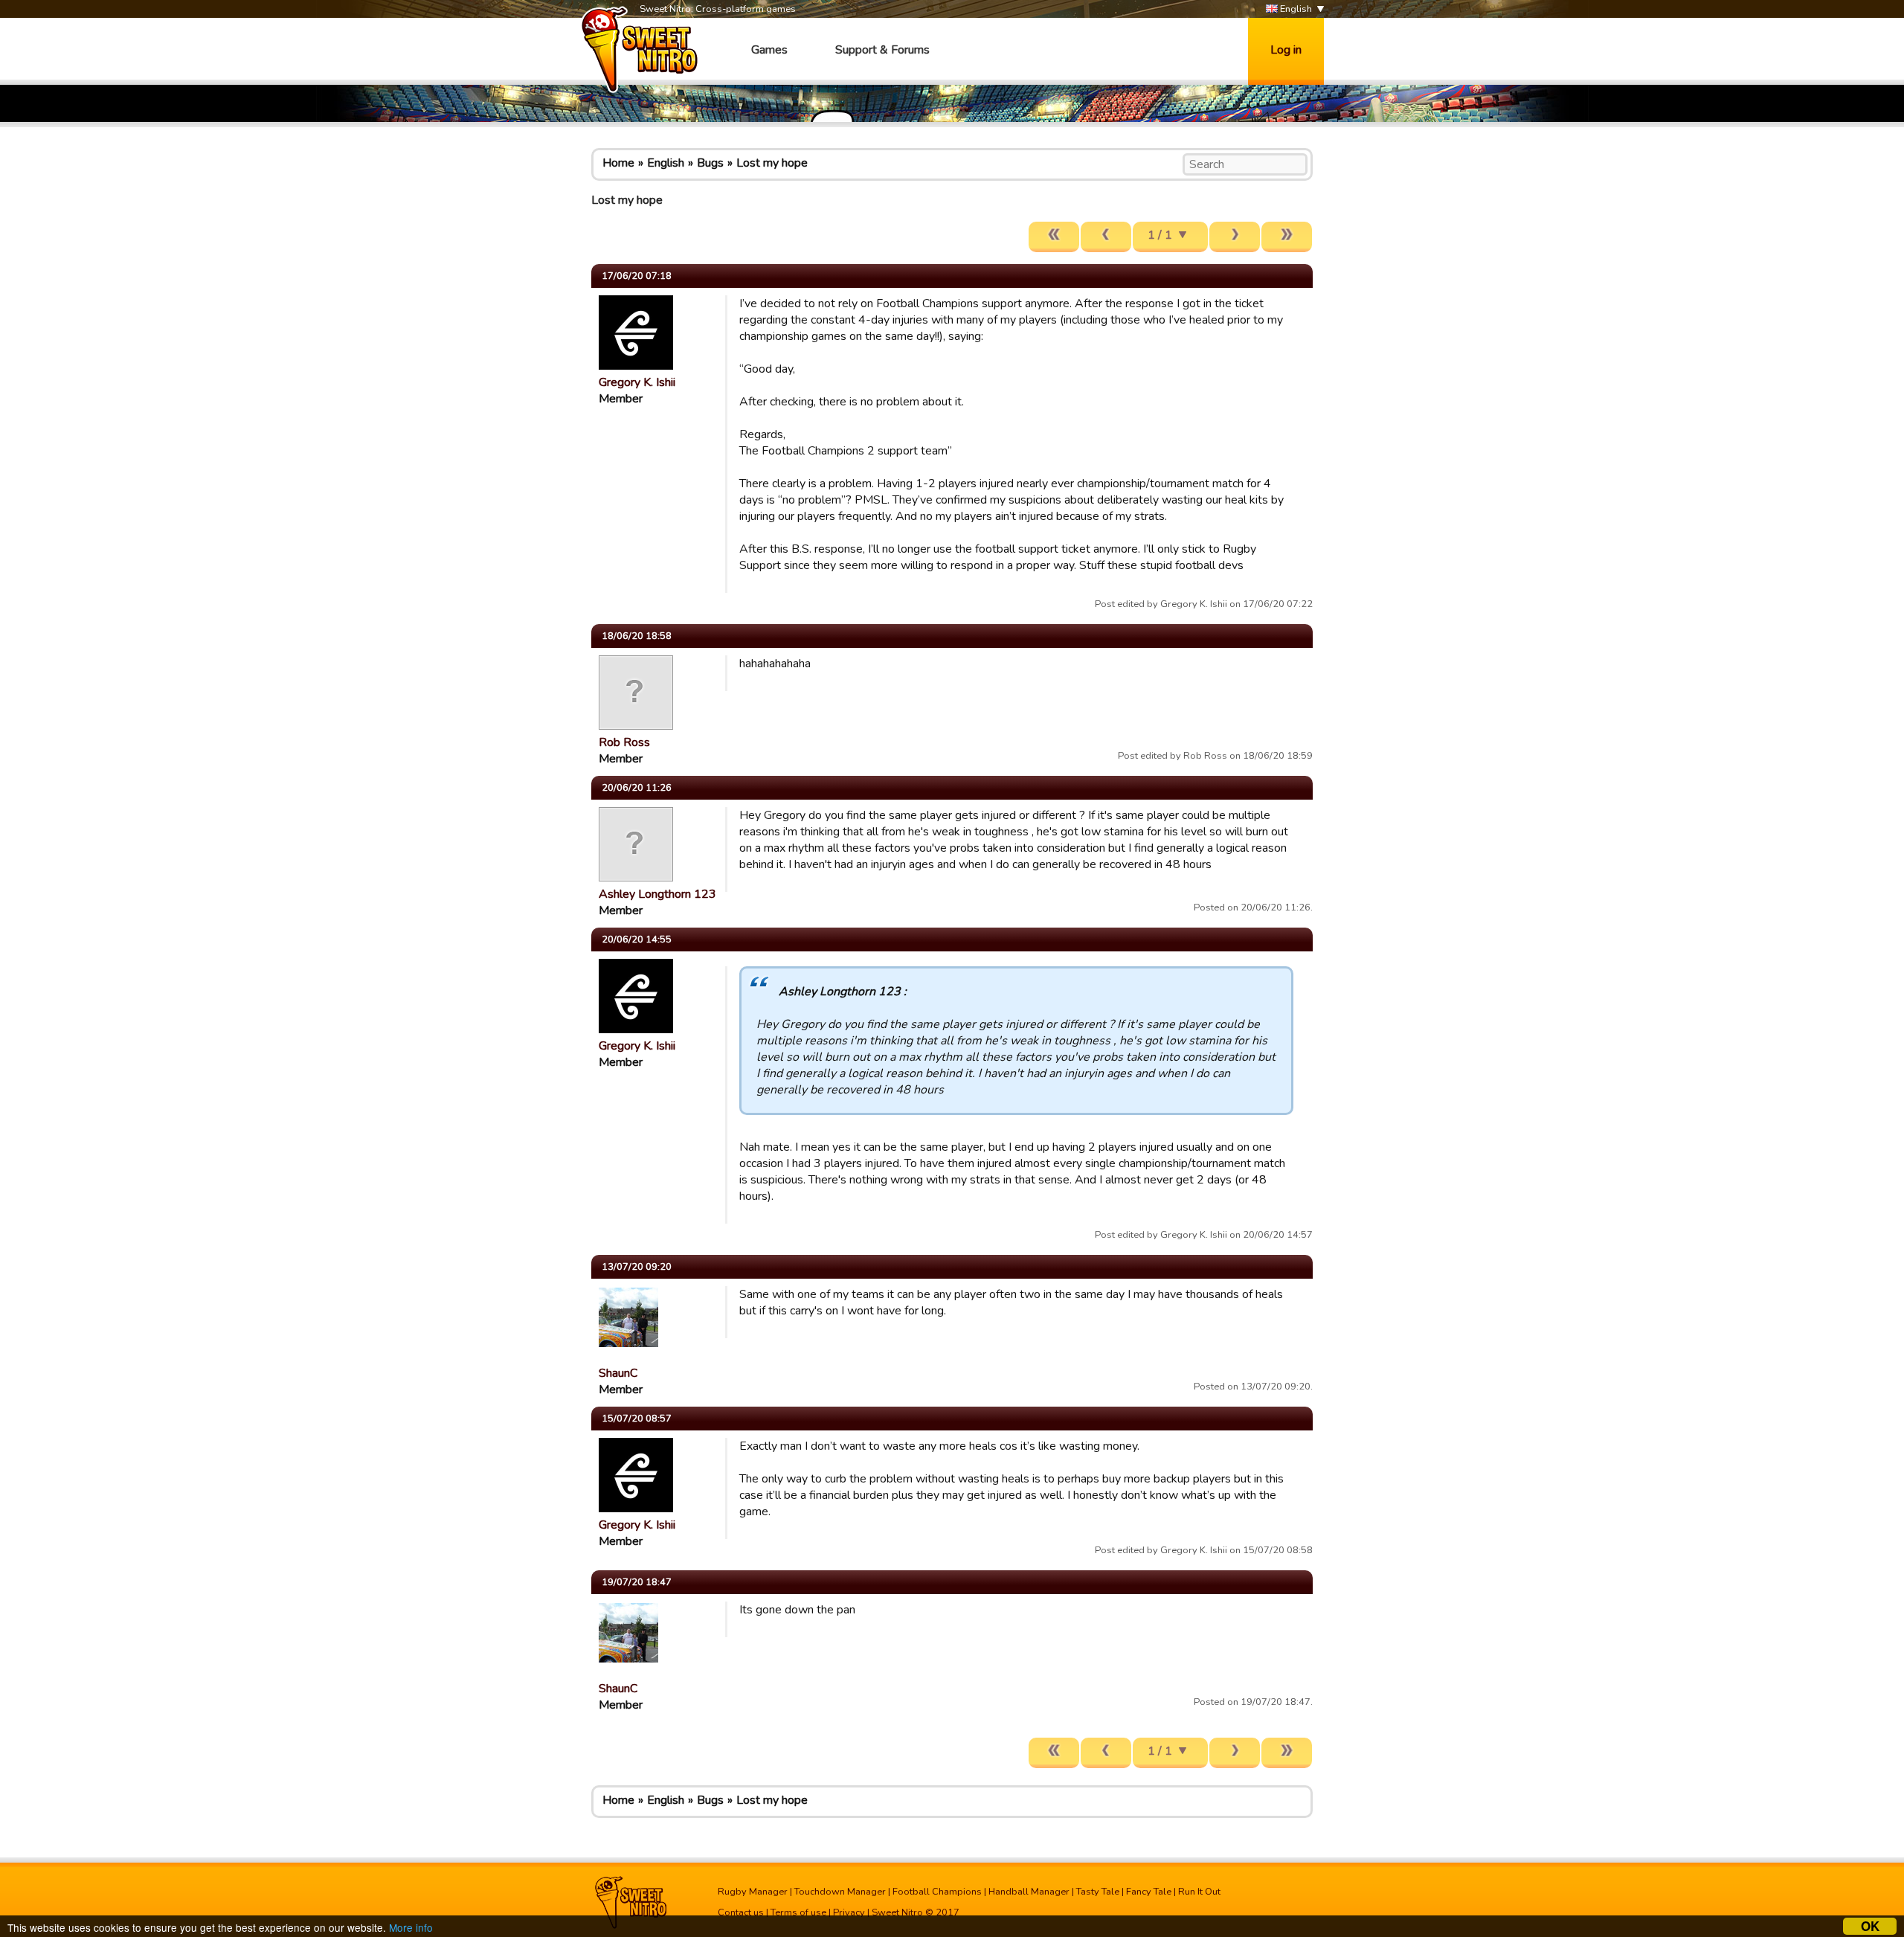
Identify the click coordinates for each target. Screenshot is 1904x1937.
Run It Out (1199, 1892)
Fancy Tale (1149, 1892)
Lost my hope (772, 163)
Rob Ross (624, 742)
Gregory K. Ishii (637, 382)
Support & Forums (882, 50)
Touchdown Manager (840, 1892)
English (1295, 9)
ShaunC (618, 1373)
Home (618, 163)
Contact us (741, 1912)
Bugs (710, 163)
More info (411, 1927)
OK (1870, 1926)
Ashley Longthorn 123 (657, 894)
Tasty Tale (1098, 1892)
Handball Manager (1029, 1892)
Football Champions (937, 1892)
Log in (1286, 50)
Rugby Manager (753, 1892)
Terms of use (798, 1912)
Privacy (849, 1912)
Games (769, 50)
